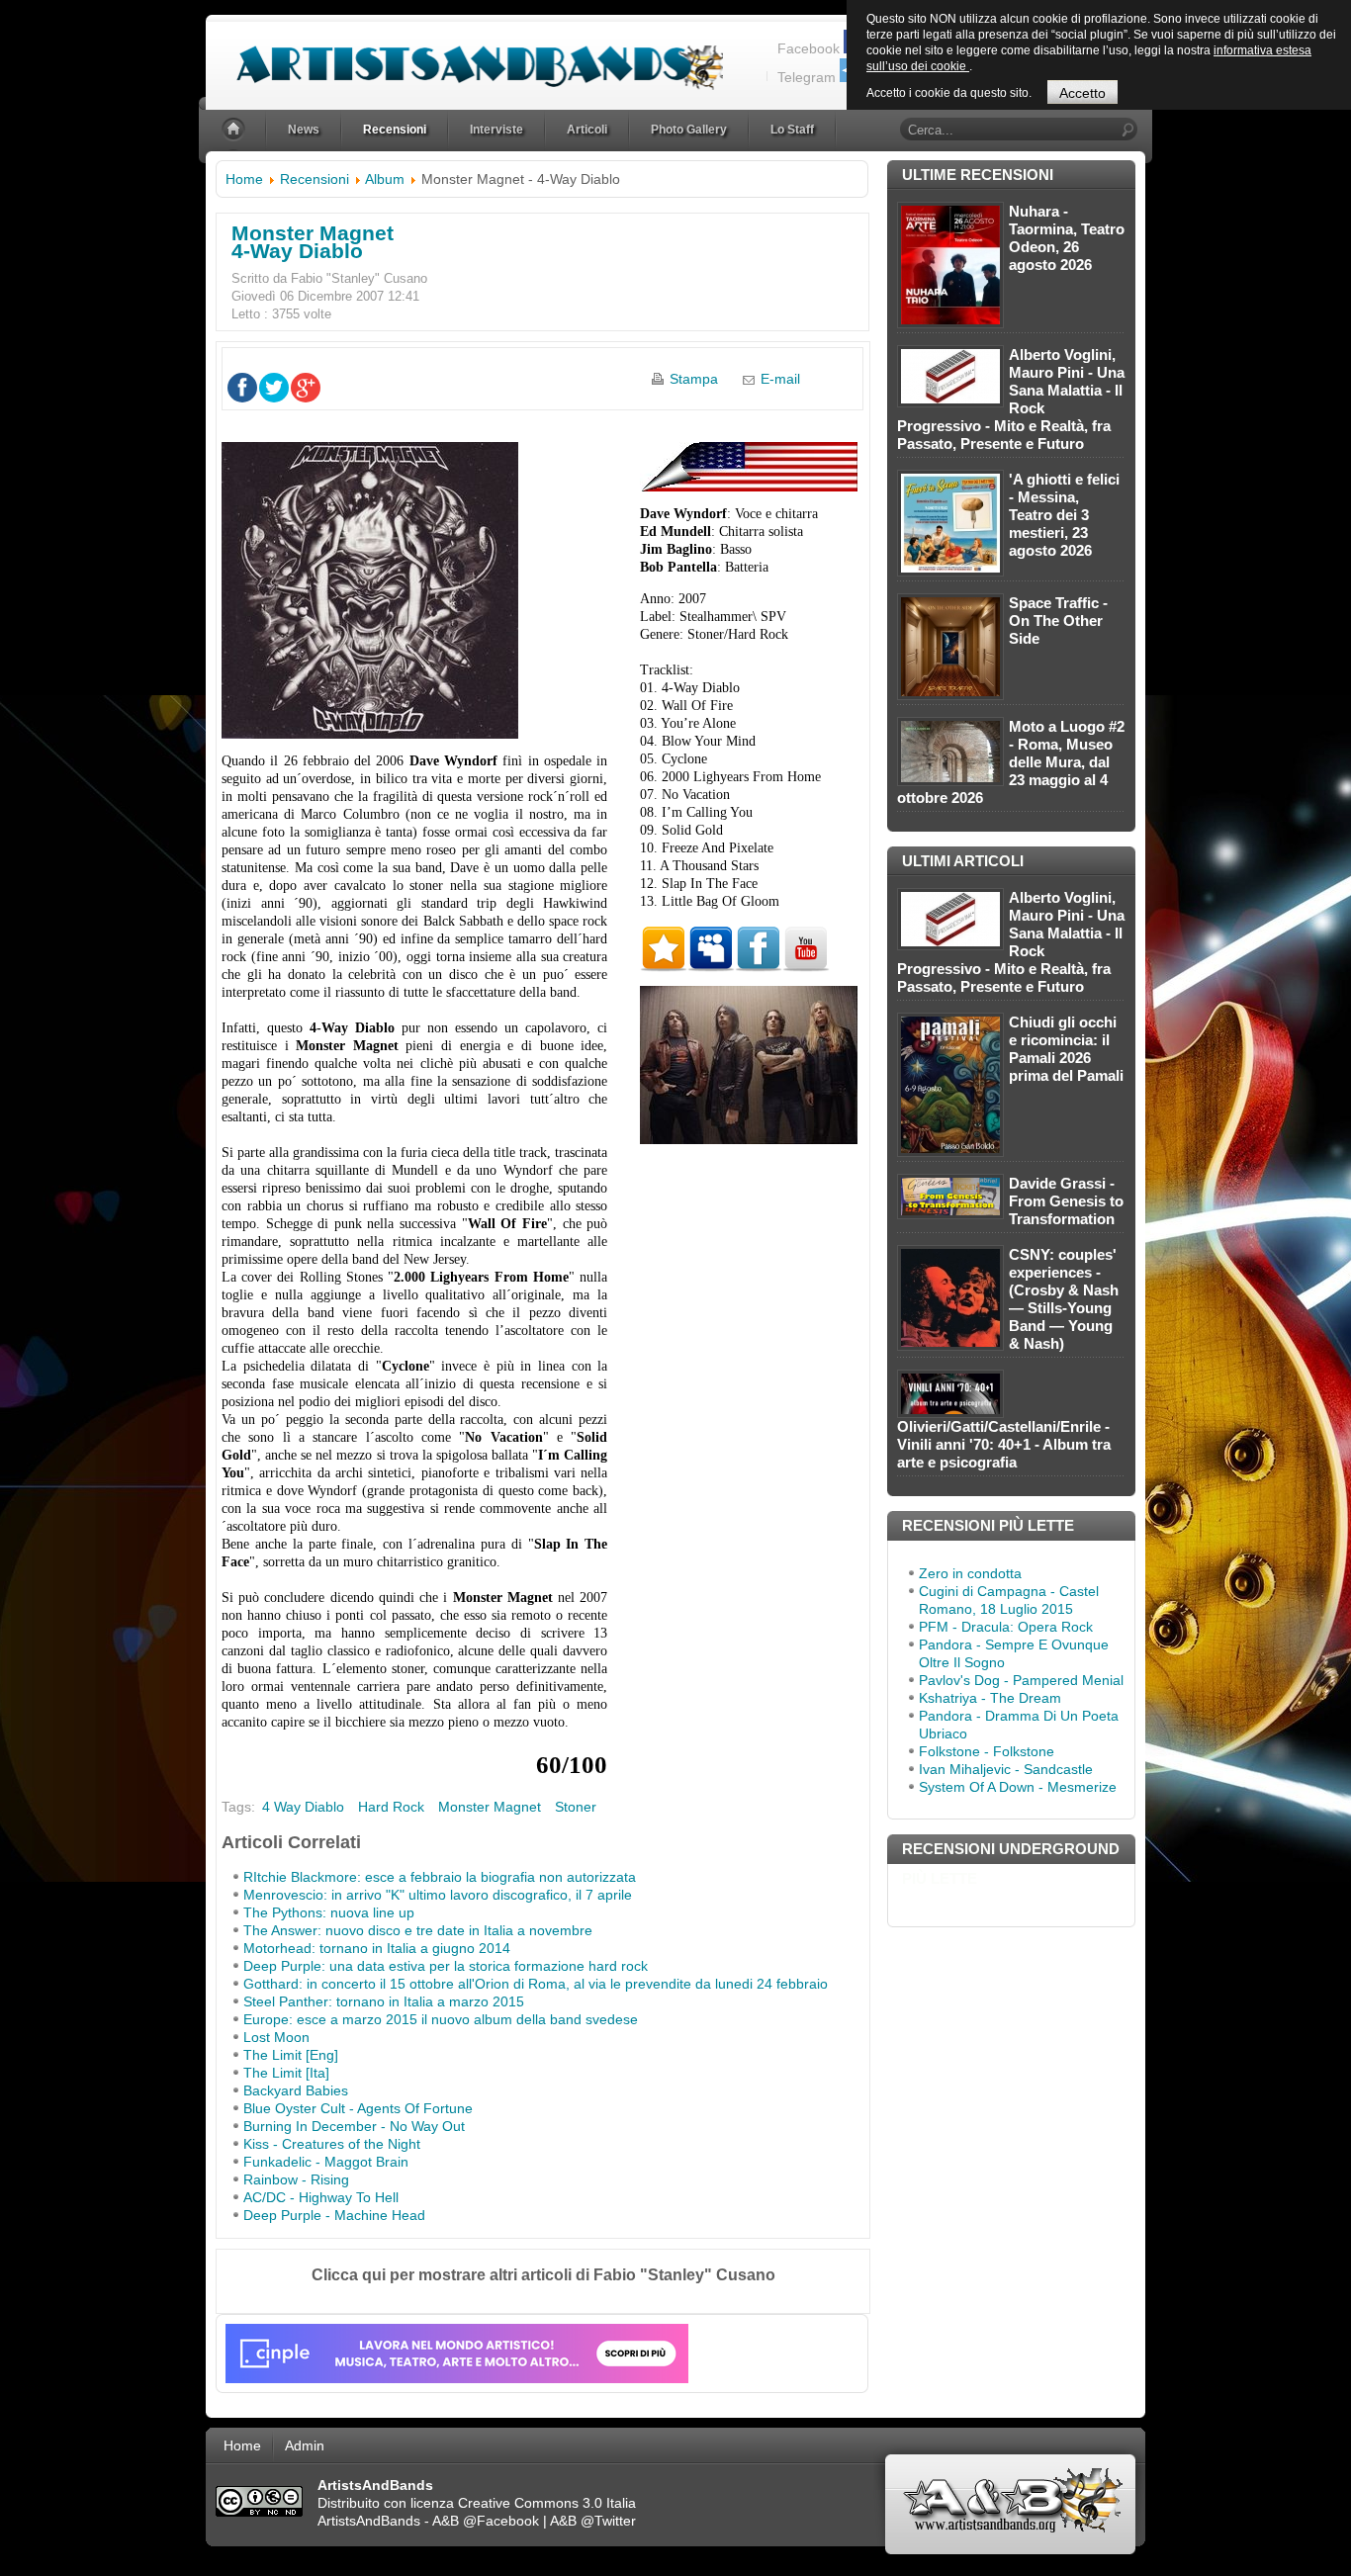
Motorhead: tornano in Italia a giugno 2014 (377, 1948)
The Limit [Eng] (291, 2055)
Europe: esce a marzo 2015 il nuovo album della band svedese (441, 2019)
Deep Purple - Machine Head (334, 2215)
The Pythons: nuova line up (329, 1912)
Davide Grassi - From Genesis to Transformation (1066, 1201)
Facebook (809, 48)
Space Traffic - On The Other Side (1058, 621)
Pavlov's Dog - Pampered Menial (1021, 1680)
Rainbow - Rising (296, 2179)
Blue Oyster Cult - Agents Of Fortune (358, 2108)
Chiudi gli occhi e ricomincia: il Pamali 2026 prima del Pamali (1066, 1049)
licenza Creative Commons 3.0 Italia (523, 2503)
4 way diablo (303, 1807)
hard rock (391, 1807)
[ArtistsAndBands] (464, 56)
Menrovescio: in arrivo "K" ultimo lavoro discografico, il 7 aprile (438, 1895)
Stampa (694, 379)
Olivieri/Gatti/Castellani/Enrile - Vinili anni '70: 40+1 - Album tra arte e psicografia (1004, 1444)
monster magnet (490, 1807)
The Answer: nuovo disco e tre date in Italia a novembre (418, 1930)
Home (244, 179)
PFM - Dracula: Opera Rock (1006, 1627)
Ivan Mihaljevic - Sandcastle (1006, 1769)
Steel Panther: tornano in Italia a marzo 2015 (384, 2001)
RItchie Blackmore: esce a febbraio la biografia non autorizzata (440, 1877)
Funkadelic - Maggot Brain (326, 2162)
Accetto (1082, 93)
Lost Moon (276, 2037)
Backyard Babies (296, 2090)
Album (385, 179)
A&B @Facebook (486, 2521)
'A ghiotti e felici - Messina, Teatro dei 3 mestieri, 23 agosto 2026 (1064, 515)
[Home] (235, 130)
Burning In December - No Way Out (354, 2126)
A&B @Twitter (593, 2521)
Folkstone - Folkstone (987, 1751)
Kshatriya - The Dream (990, 1698)
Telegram (807, 77)
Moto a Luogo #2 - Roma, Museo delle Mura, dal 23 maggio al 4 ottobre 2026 (1011, 762)
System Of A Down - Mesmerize (1018, 1787)
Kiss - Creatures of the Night (332, 2144)
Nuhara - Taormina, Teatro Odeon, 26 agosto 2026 (1067, 238)
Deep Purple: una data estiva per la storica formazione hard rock (446, 1966)
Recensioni (315, 179)
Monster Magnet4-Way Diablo (313, 242)
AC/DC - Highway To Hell (321, 2197)
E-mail (780, 379)
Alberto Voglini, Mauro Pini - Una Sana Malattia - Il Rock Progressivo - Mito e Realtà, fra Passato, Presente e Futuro (1011, 399)
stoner (576, 1807)
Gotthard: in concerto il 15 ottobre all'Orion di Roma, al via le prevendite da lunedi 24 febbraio (536, 1984)
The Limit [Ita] (286, 2073)
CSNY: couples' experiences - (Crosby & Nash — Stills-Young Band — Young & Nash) (1064, 1299)
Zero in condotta (970, 1573)
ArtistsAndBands (369, 2521)
